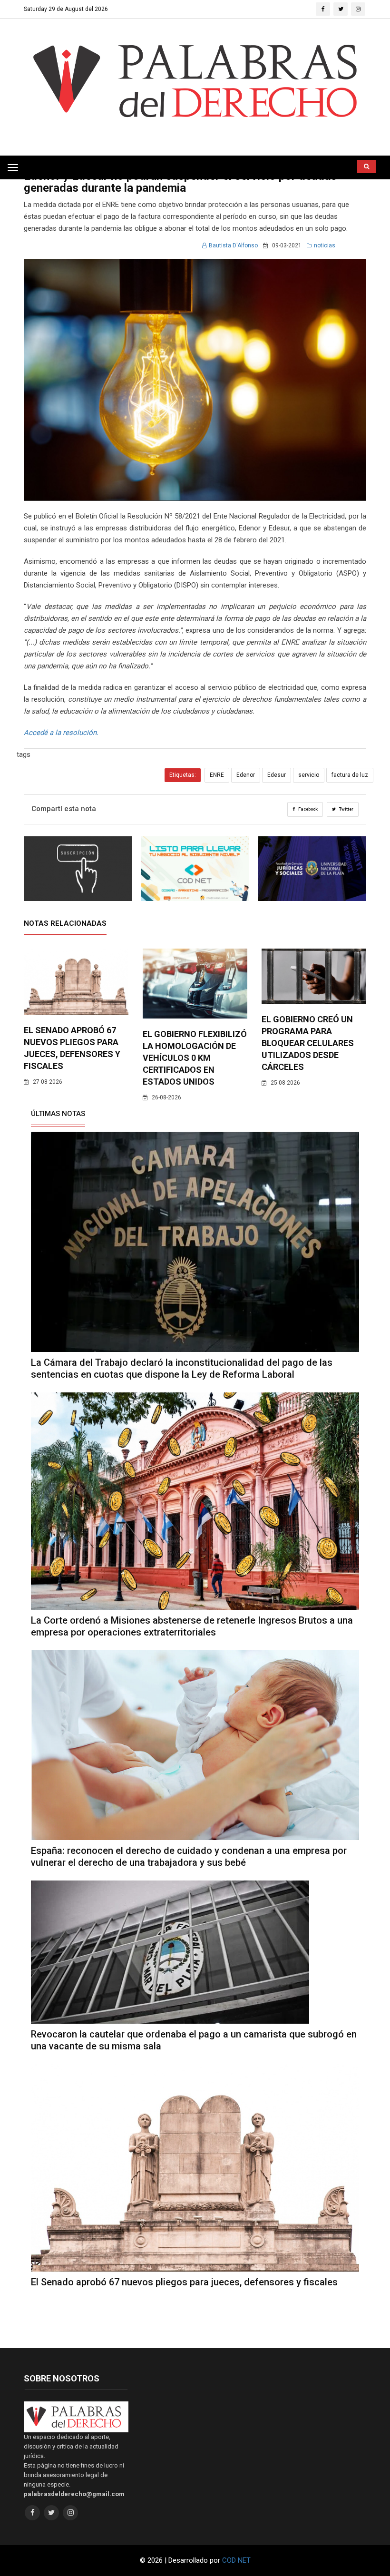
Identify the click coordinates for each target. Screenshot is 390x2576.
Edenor (246, 775)
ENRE (217, 775)
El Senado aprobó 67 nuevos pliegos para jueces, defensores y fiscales (184, 2282)
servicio (309, 775)
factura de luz (350, 775)
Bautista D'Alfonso (233, 245)
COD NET (236, 2560)
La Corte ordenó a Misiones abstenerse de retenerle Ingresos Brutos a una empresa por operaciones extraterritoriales (192, 1626)
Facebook (307, 809)
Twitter (346, 809)
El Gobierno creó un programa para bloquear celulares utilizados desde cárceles (308, 1043)
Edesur (277, 775)
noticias (325, 245)
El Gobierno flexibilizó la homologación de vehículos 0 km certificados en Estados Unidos (195, 1058)
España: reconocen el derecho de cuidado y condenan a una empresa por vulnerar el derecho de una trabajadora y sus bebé (189, 1856)
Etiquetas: (183, 775)
